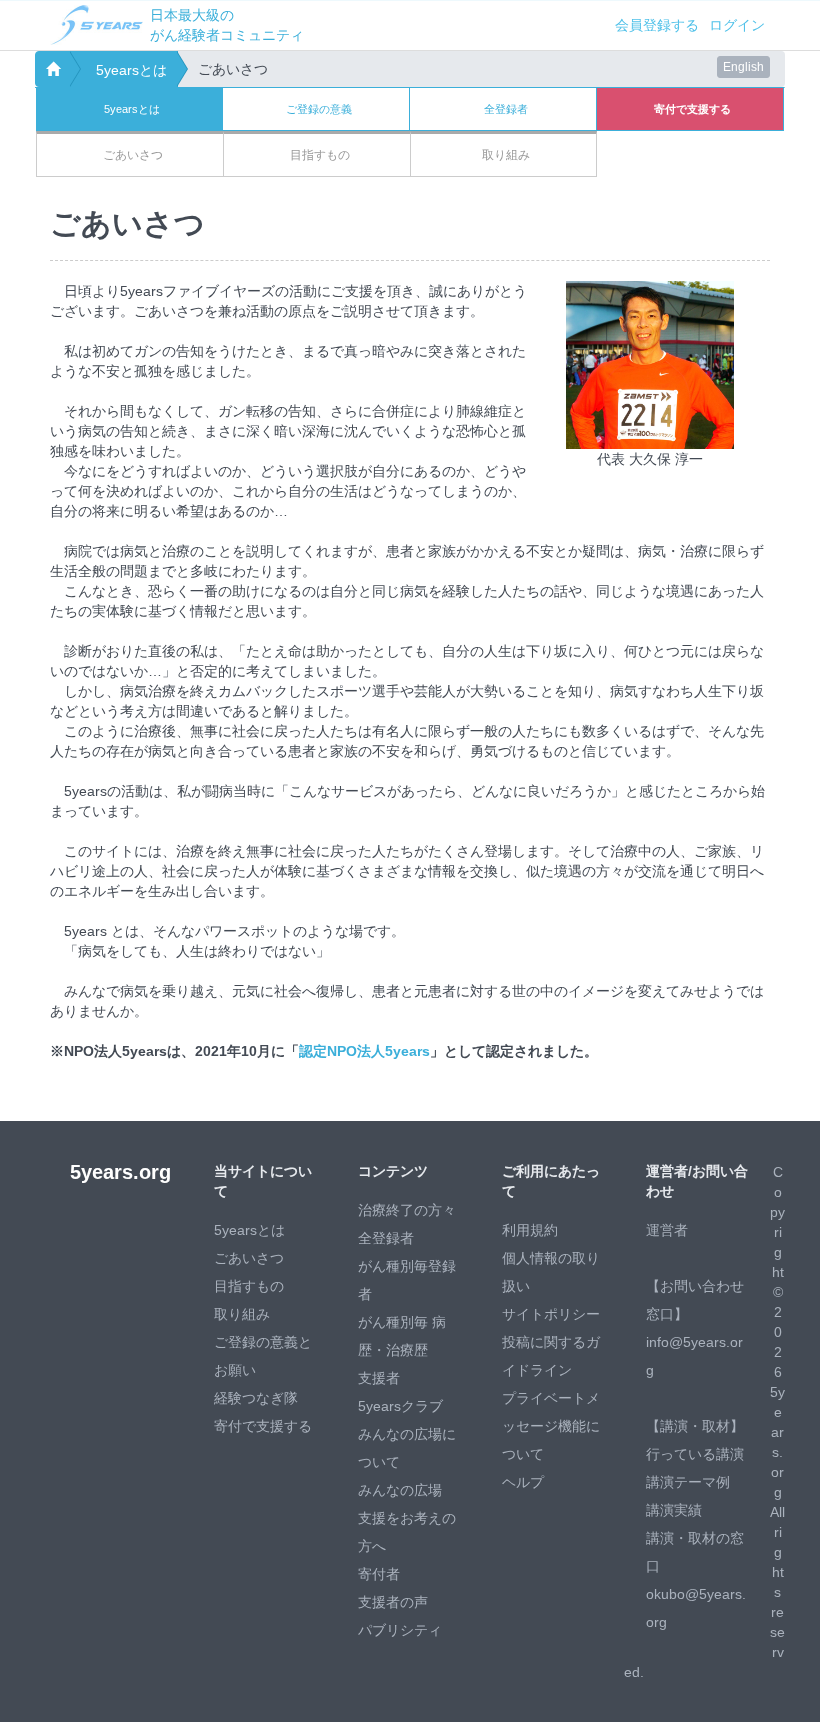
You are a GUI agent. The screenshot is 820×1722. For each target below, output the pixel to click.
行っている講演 (695, 1454)
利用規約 (530, 1230)
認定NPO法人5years (364, 1051)
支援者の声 (393, 1602)
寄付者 (379, 1574)
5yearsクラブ (400, 1406)
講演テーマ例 (688, 1482)
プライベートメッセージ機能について (551, 1426)
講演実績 (674, 1510)
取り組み (242, 1314)
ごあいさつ (249, 1258)
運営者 (667, 1230)
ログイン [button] (737, 25)
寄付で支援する (263, 1426)
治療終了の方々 (407, 1210)
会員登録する (657, 25)
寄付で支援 (692, 109)
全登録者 (506, 109)
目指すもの (249, 1286)
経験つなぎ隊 (256, 1398)
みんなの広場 (400, 1490)
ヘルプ (523, 1482)
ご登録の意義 (319, 109)
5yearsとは (131, 70)
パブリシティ (400, 1630)
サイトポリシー (551, 1314)
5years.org (120, 1172)
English (743, 67)
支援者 (379, 1378)
